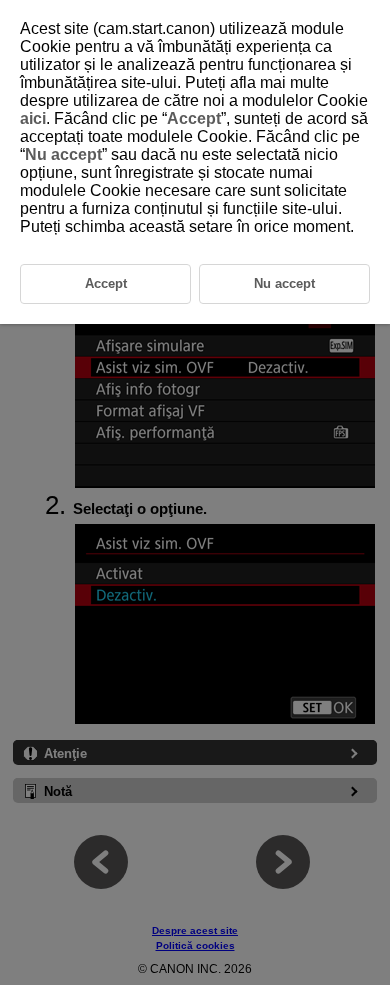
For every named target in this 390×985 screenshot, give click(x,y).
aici (33, 118)
